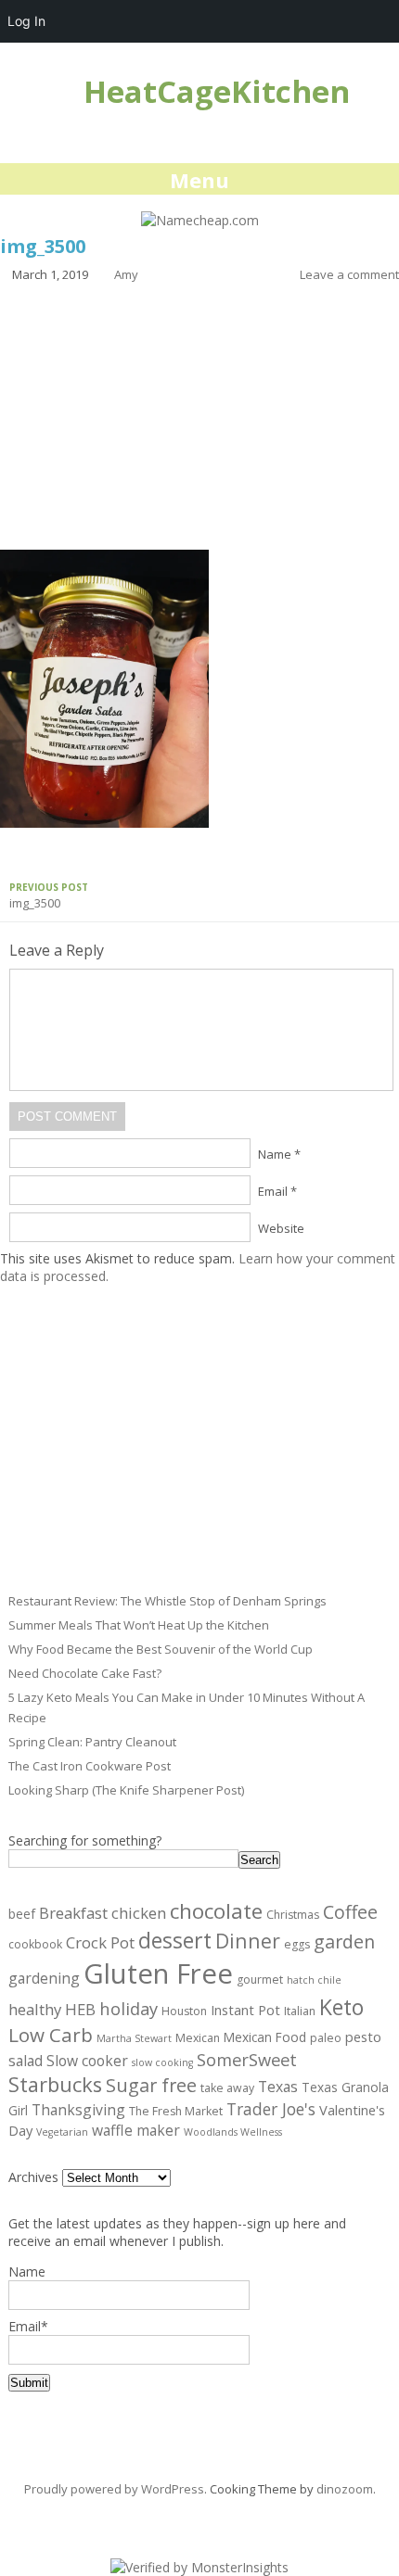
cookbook (35, 1944)
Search (259, 1860)
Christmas (293, 1915)
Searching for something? (85, 1840)
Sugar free (151, 2085)
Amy (126, 274)
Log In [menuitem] (26, 21)
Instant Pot (245, 2010)
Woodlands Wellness (233, 2132)
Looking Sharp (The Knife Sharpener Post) (126, 1790)
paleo (326, 2038)
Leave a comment (349, 274)
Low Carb (51, 2035)
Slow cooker (87, 2061)
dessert (175, 1940)
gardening (44, 1978)
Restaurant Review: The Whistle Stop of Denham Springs (167, 1601)
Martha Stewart (134, 2038)
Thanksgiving (78, 2110)
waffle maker (136, 2130)
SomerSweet (247, 2059)
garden (344, 1942)
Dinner (248, 1941)
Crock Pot (100, 1942)
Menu (199, 180)
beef (22, 1914)
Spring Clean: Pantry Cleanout (92, 1742)
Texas (278, 2087)
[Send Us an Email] (163, 2516)
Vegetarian (62, 2132)
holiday (129, 2008)
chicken (139, 1913)
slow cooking (162, 2062)
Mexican (198, 2038)
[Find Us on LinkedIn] (244, 2516)
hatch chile (314, 1980)
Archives (33, 2177)
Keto (341, 2007)
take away (227, 2088)
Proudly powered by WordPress (114, 2489)
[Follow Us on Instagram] (190, 2516)
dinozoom (345, 2489)
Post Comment (67, 1117)
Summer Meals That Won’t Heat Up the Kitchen (139, 1625)
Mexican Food (265, 2037)
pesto (363, 2037)
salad (26, 2061)
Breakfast (73, 1913)
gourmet (260, 1980)
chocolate (216, 1911)
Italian (300, 2011)
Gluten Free (158, 1973)
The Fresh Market (176, 2111)
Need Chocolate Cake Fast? (85, 1673)
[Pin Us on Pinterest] (217, 2516)
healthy (35, 2009)
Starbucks (55, 2084)
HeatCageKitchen (217, 91)
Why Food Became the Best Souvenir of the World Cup (161, 1649)
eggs (297, 1944)
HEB (80, 2009)
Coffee (350, 1912)
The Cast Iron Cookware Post (90, 1766)
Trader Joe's (271, 2109)
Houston (184, 2011)
